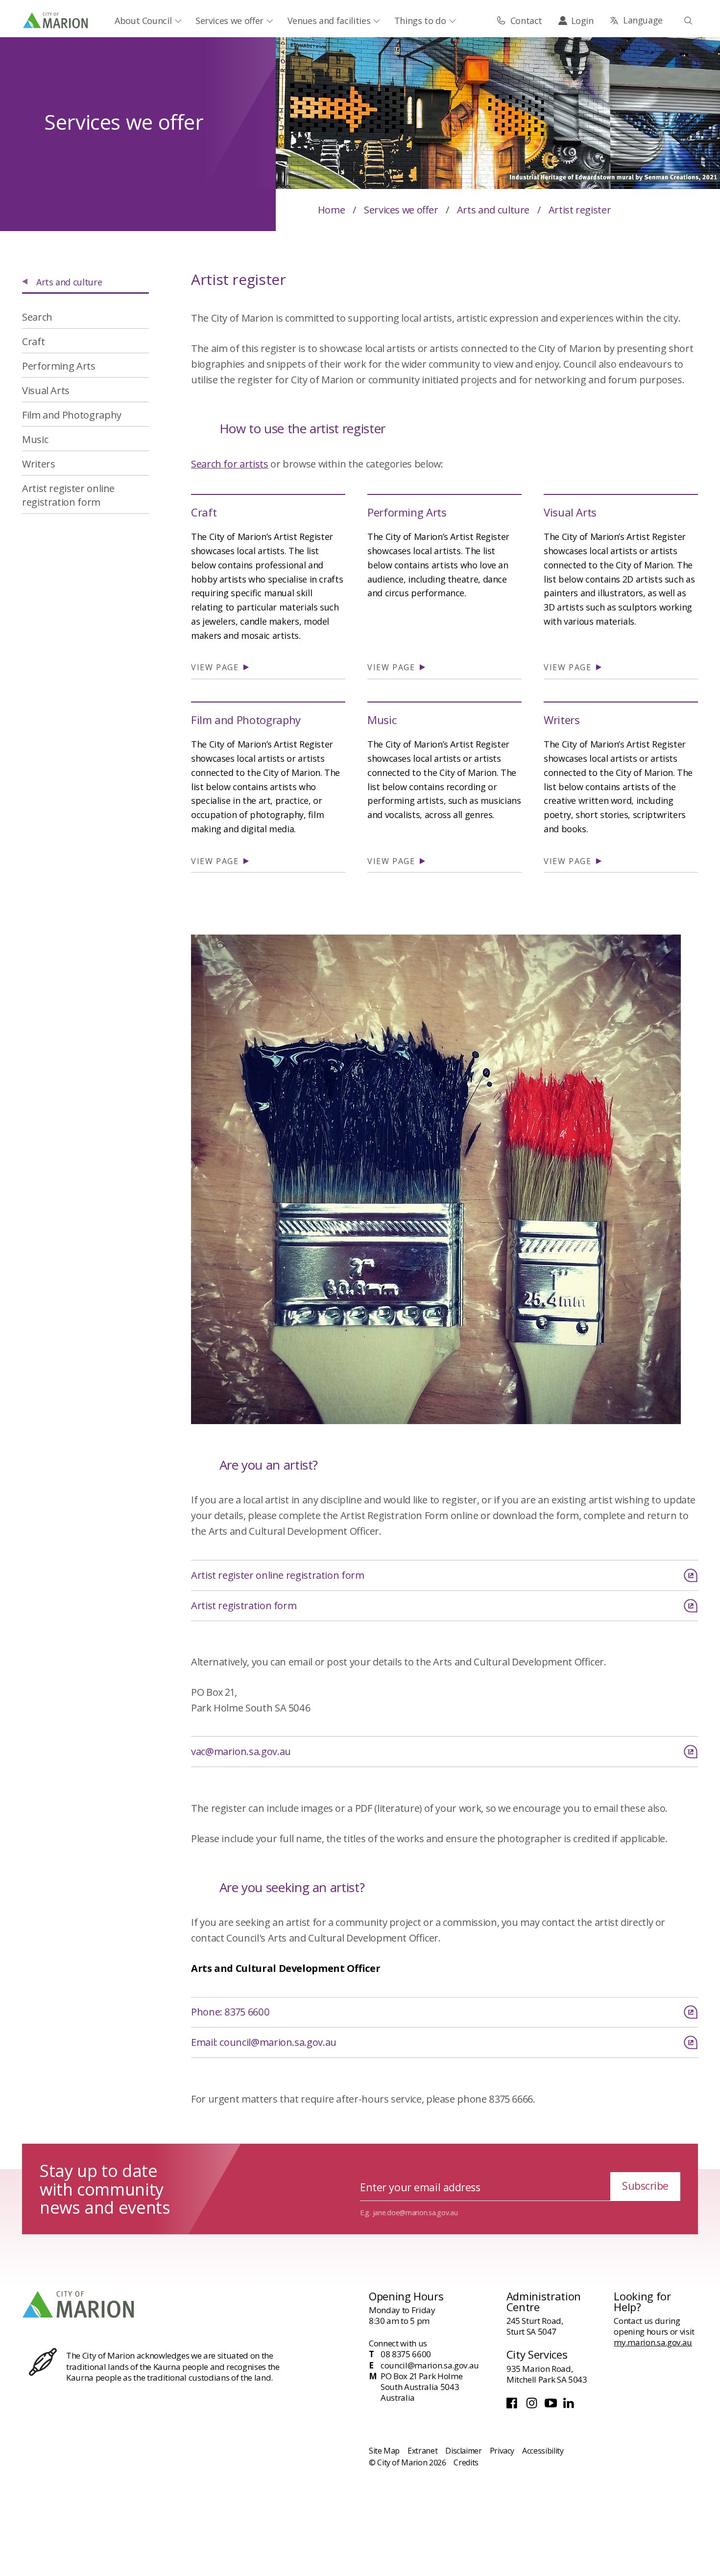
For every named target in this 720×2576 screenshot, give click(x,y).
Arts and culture (493, 210)
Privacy (502, 2451)
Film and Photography (246, 720)
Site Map (384, 2451)
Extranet (422, 2451)
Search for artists (230, 464)
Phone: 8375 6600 (230, 2012)
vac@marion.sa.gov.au (241, 1751)
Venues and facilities (329, 21)
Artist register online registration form (278, 1575)
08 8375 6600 (406, 2354)
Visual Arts (570, 512)
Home (332, 210)
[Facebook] (514, 2406)
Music (382, 720)
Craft (204, 512)
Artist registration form (244, 1605)
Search (37, 317)
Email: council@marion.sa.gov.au (264, 2042)
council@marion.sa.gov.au (430, 2365)
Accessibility (543, 2451)
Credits (466, 2462)
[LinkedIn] (569, 2406)
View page (216, 667)
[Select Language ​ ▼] (636, 20)
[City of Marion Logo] (56, 20)
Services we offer (229, 21)
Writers (562, 720)
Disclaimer (463, 2451)
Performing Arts (407, 512)
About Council (143, 21)
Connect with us (398, 2343)
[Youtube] (552, 2406)
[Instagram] (533, 2406)
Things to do (420, 21)
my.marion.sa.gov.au (653, 2342)
